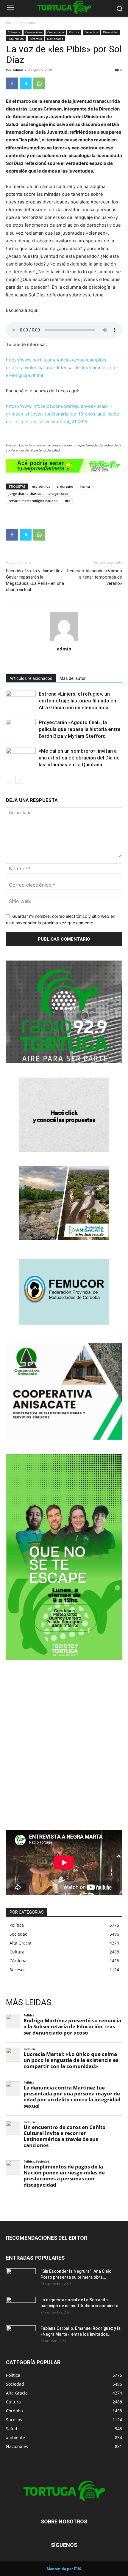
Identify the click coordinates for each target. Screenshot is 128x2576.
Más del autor (73, 678)
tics (67, 501)
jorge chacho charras (25, 493)
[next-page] (19, 780)
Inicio (10, 23)
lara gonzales (58, 493)
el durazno (65, 486)
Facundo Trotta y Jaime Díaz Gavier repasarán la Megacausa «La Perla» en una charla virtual (35, 580)
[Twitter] (26, 83)
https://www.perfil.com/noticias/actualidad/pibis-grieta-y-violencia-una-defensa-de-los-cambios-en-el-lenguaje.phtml (62, 368)
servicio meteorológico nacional (33, 501)
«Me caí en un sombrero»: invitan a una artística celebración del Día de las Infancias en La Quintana (79, 758)
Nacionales (55, 39)
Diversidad (111, 32)
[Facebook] (12, 83)
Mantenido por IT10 (64, 2569)
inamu (85, 486)
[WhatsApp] (39, 83)
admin (18, 70)
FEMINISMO (16, 39)
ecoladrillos (41, 486)
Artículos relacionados (31, 678)
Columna (28, 23)
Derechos (91, 32)
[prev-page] (10, 780)
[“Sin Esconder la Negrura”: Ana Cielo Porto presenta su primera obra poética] (21, 2279)
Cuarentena (56, 32)
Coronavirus (34, 32)
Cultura (74, 32)
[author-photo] (64, 641)
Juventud (36, 39)
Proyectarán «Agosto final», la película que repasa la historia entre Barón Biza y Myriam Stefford (80, 729)
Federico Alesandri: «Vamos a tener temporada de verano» (95, 577)
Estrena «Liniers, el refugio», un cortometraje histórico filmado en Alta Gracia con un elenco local (77, 701)
